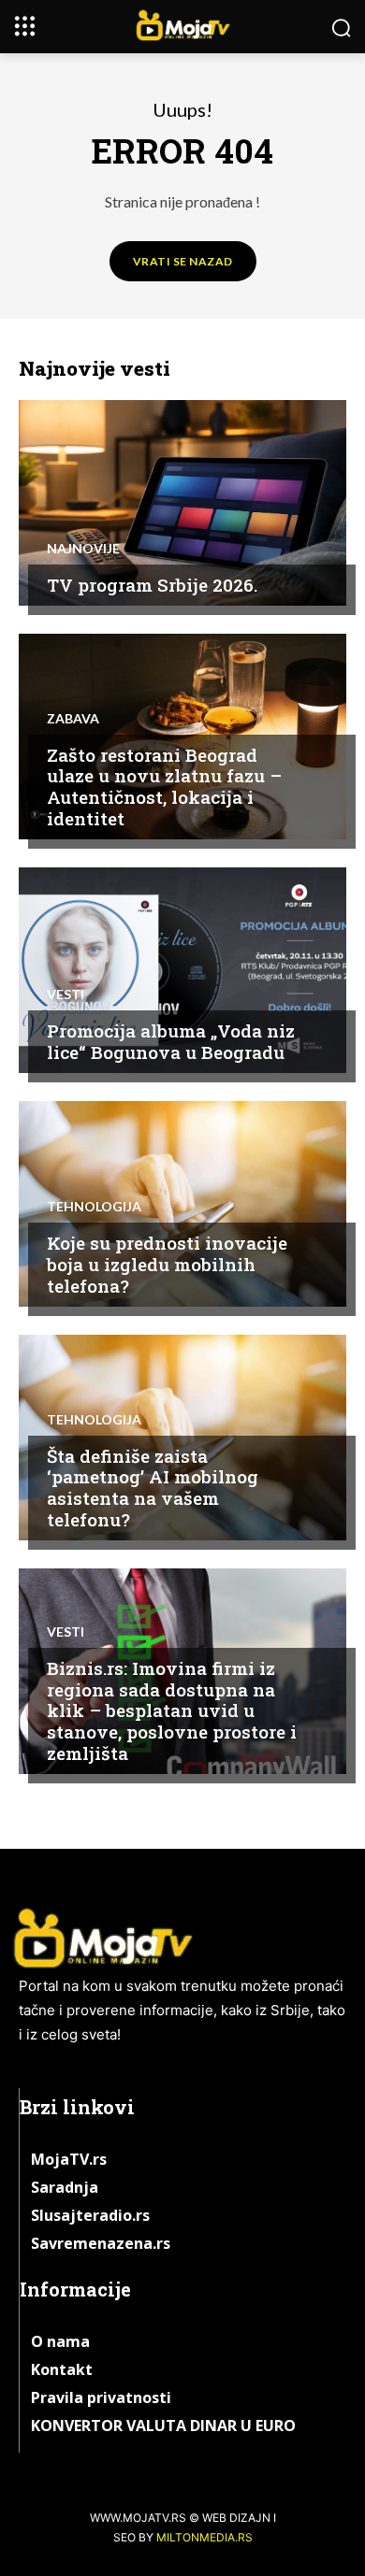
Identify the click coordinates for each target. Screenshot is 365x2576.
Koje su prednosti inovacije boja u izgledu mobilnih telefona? (167, 1264)
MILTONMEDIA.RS (204, 2537)
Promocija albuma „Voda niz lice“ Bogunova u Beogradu (171, 1041)
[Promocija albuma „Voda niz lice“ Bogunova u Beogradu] (182, 970)
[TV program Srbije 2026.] (182, 503)
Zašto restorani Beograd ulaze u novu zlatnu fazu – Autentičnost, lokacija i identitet (164, 787)
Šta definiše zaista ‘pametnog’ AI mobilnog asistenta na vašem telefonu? (153, 1488)
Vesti (66, 995)
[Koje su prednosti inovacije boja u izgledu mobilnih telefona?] (182, 1204)
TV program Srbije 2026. (152, 585)
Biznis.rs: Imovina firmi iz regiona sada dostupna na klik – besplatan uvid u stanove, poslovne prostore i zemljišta (172, 1710)
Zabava (73, 719)
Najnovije (83, 549)
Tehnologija (94, 1207)
